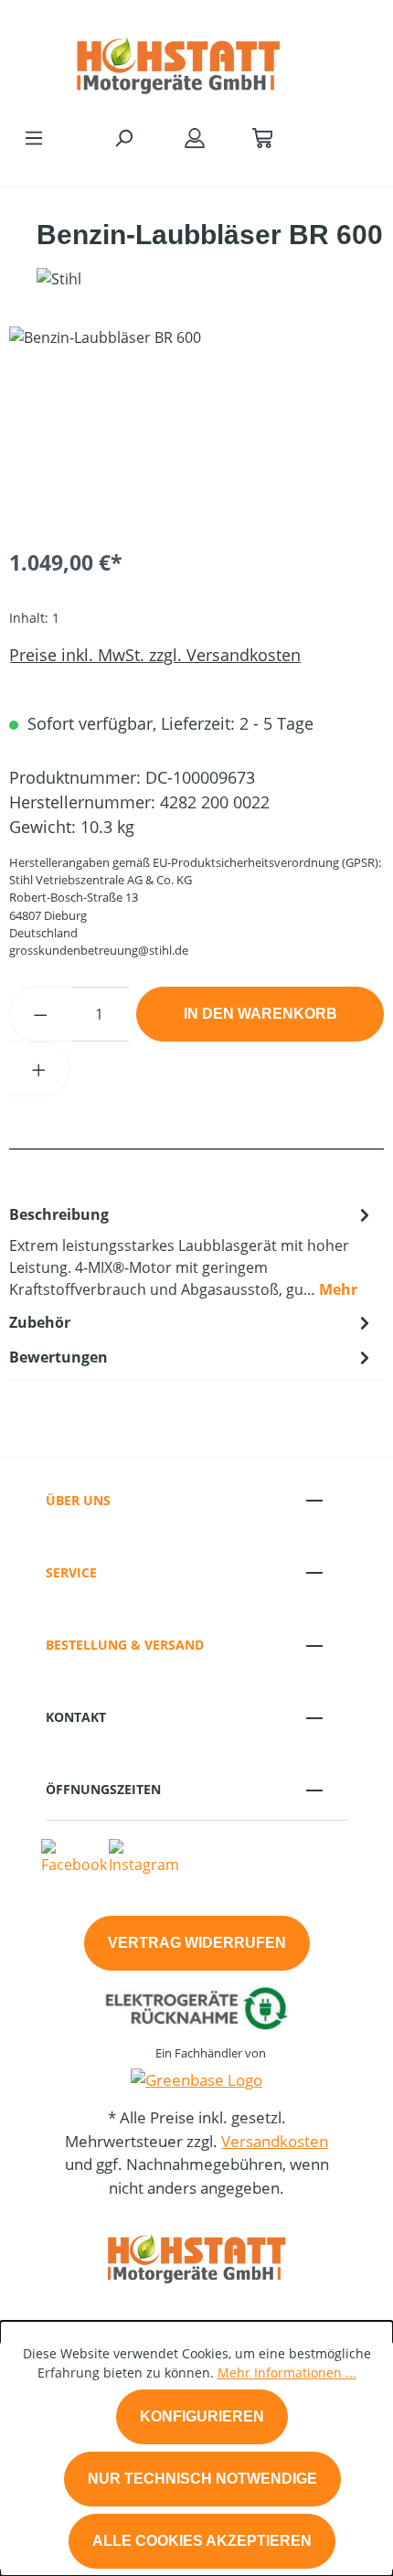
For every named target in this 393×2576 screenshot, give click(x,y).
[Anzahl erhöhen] (39, 1069)
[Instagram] (144, 1855)
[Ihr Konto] (195, 137)
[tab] (192, 1251)
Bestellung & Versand (125, 1645)
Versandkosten (275, 2141)
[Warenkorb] (262, 137)
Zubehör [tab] (40, 1322)
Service (71, 1572)
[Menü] (34, 137)
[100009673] (196, 429)
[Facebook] (74, 1855)
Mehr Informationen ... (287, 2373)
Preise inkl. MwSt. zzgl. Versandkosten (155, 655)
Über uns (78, 1500)
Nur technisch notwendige (202, 2479)
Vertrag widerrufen (197, 1943)
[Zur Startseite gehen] (178, 59)
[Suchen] (123, 137)
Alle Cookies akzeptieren (202, 2541)
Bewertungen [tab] (58, 1357)
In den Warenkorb (260, 1014)
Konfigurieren (202, 2416)
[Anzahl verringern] (40, 1014)
